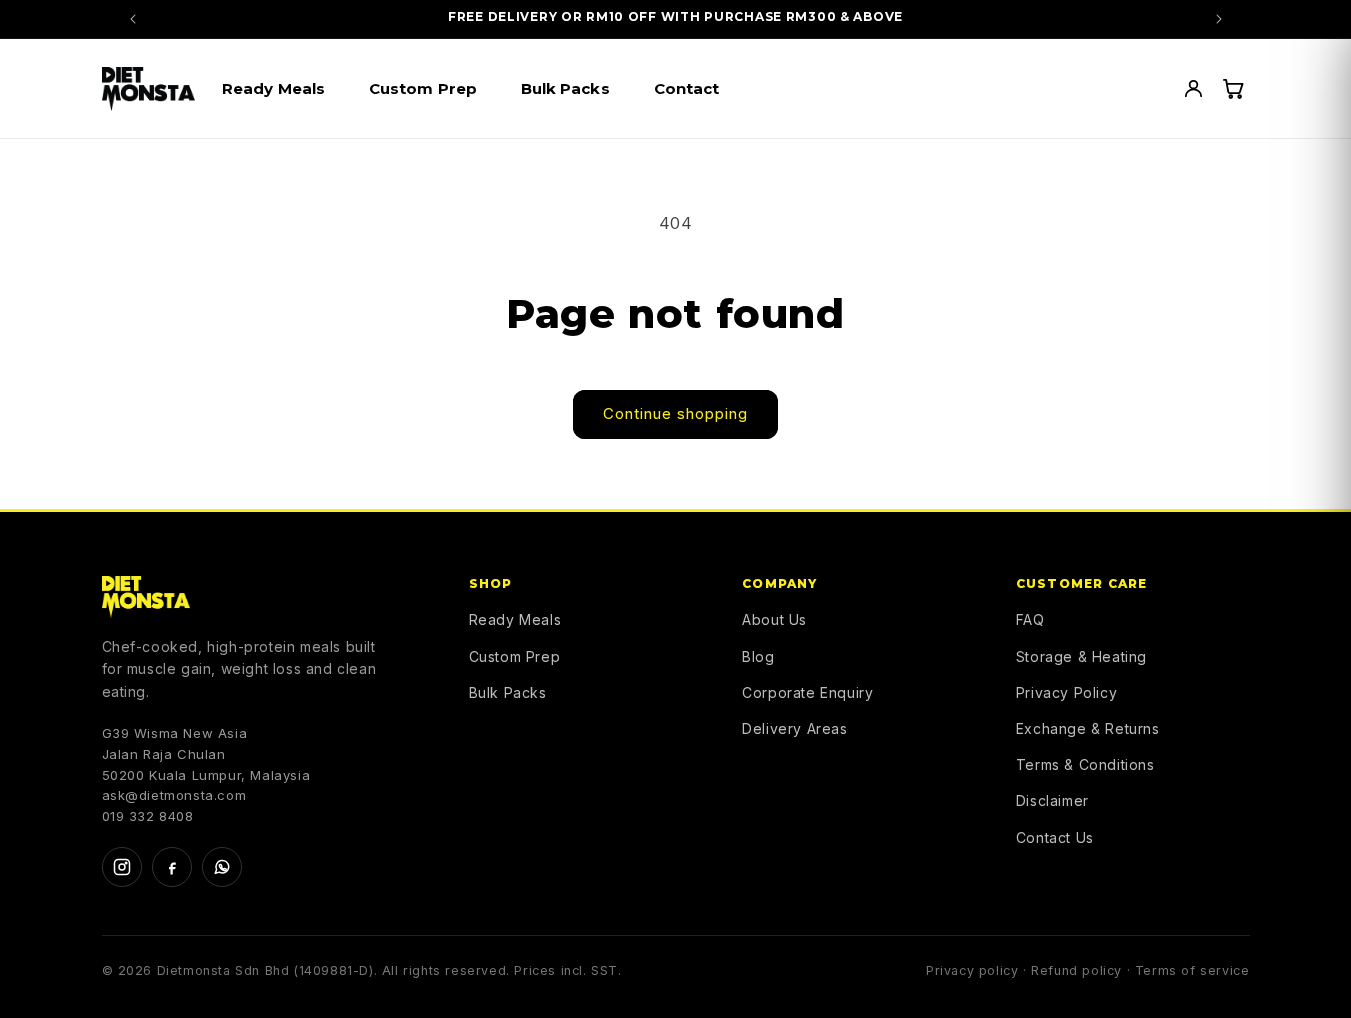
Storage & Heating (1081, 656)
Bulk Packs (508, 692)
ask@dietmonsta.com (174, 795)
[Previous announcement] (133, 19)
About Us (774, 619)
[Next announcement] (1219, 19)
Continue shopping (675, 413)
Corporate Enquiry (807, 692)
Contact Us (1055, 837)
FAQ (1030, 619)
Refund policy (1076, 970)
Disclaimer (1052, 800)
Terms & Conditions (1085, 764)
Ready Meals (515, 619)
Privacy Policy (1066, 692)
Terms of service (1192, 970)
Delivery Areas (794, 728)
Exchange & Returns (1088, 728)
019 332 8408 (148, 816)
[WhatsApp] (222, 867)
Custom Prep (515, 656)
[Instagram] (122, 867)
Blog (758, 656)
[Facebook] (172, 867)
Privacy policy (972, 970)
